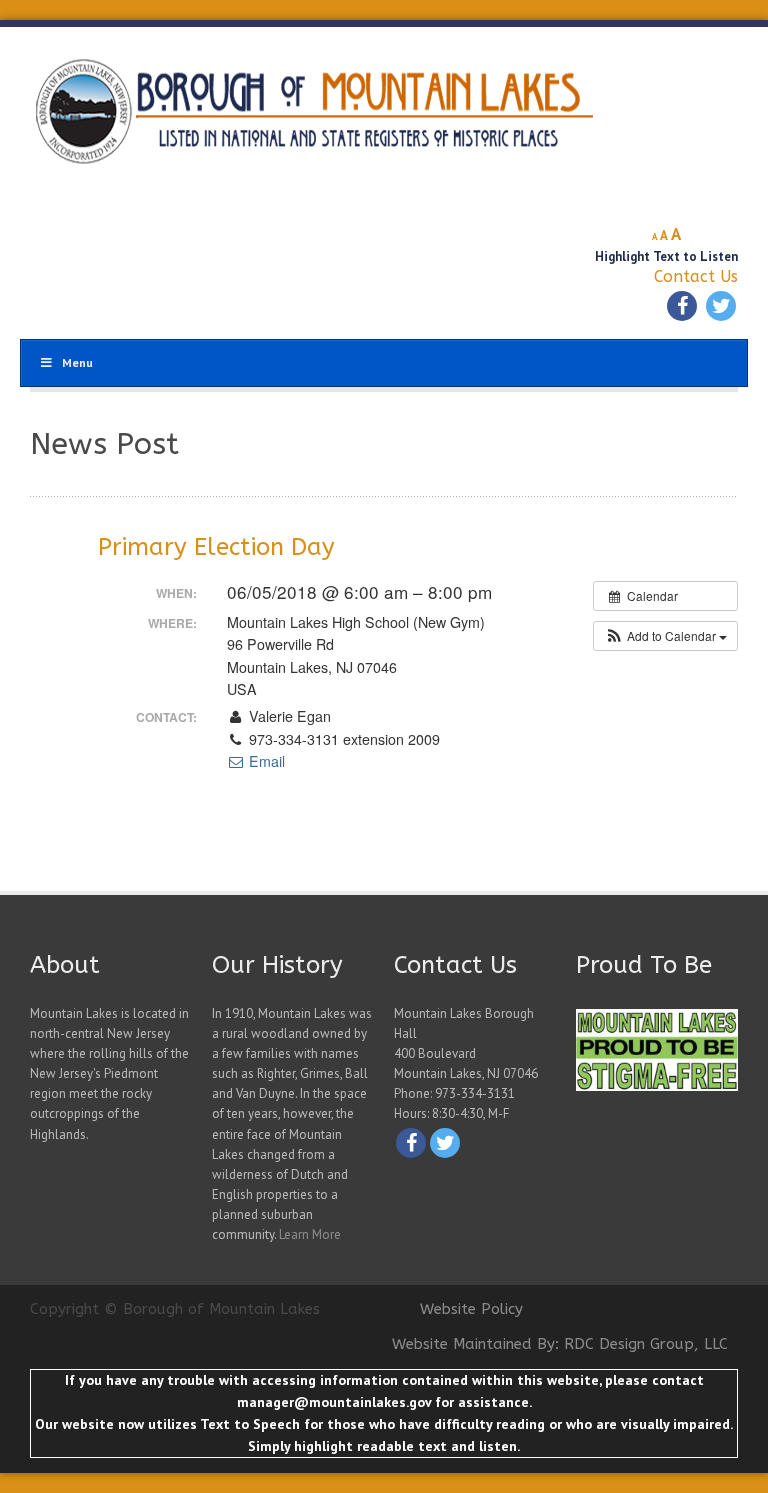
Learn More (310, 1234)
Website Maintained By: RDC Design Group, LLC (560, 1344)
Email (265, 761)
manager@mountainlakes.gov (334, 1402)
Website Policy (471, 1309)
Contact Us (696, 276)
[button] (665, 636)
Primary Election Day (216, 547)
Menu (77, 362)
